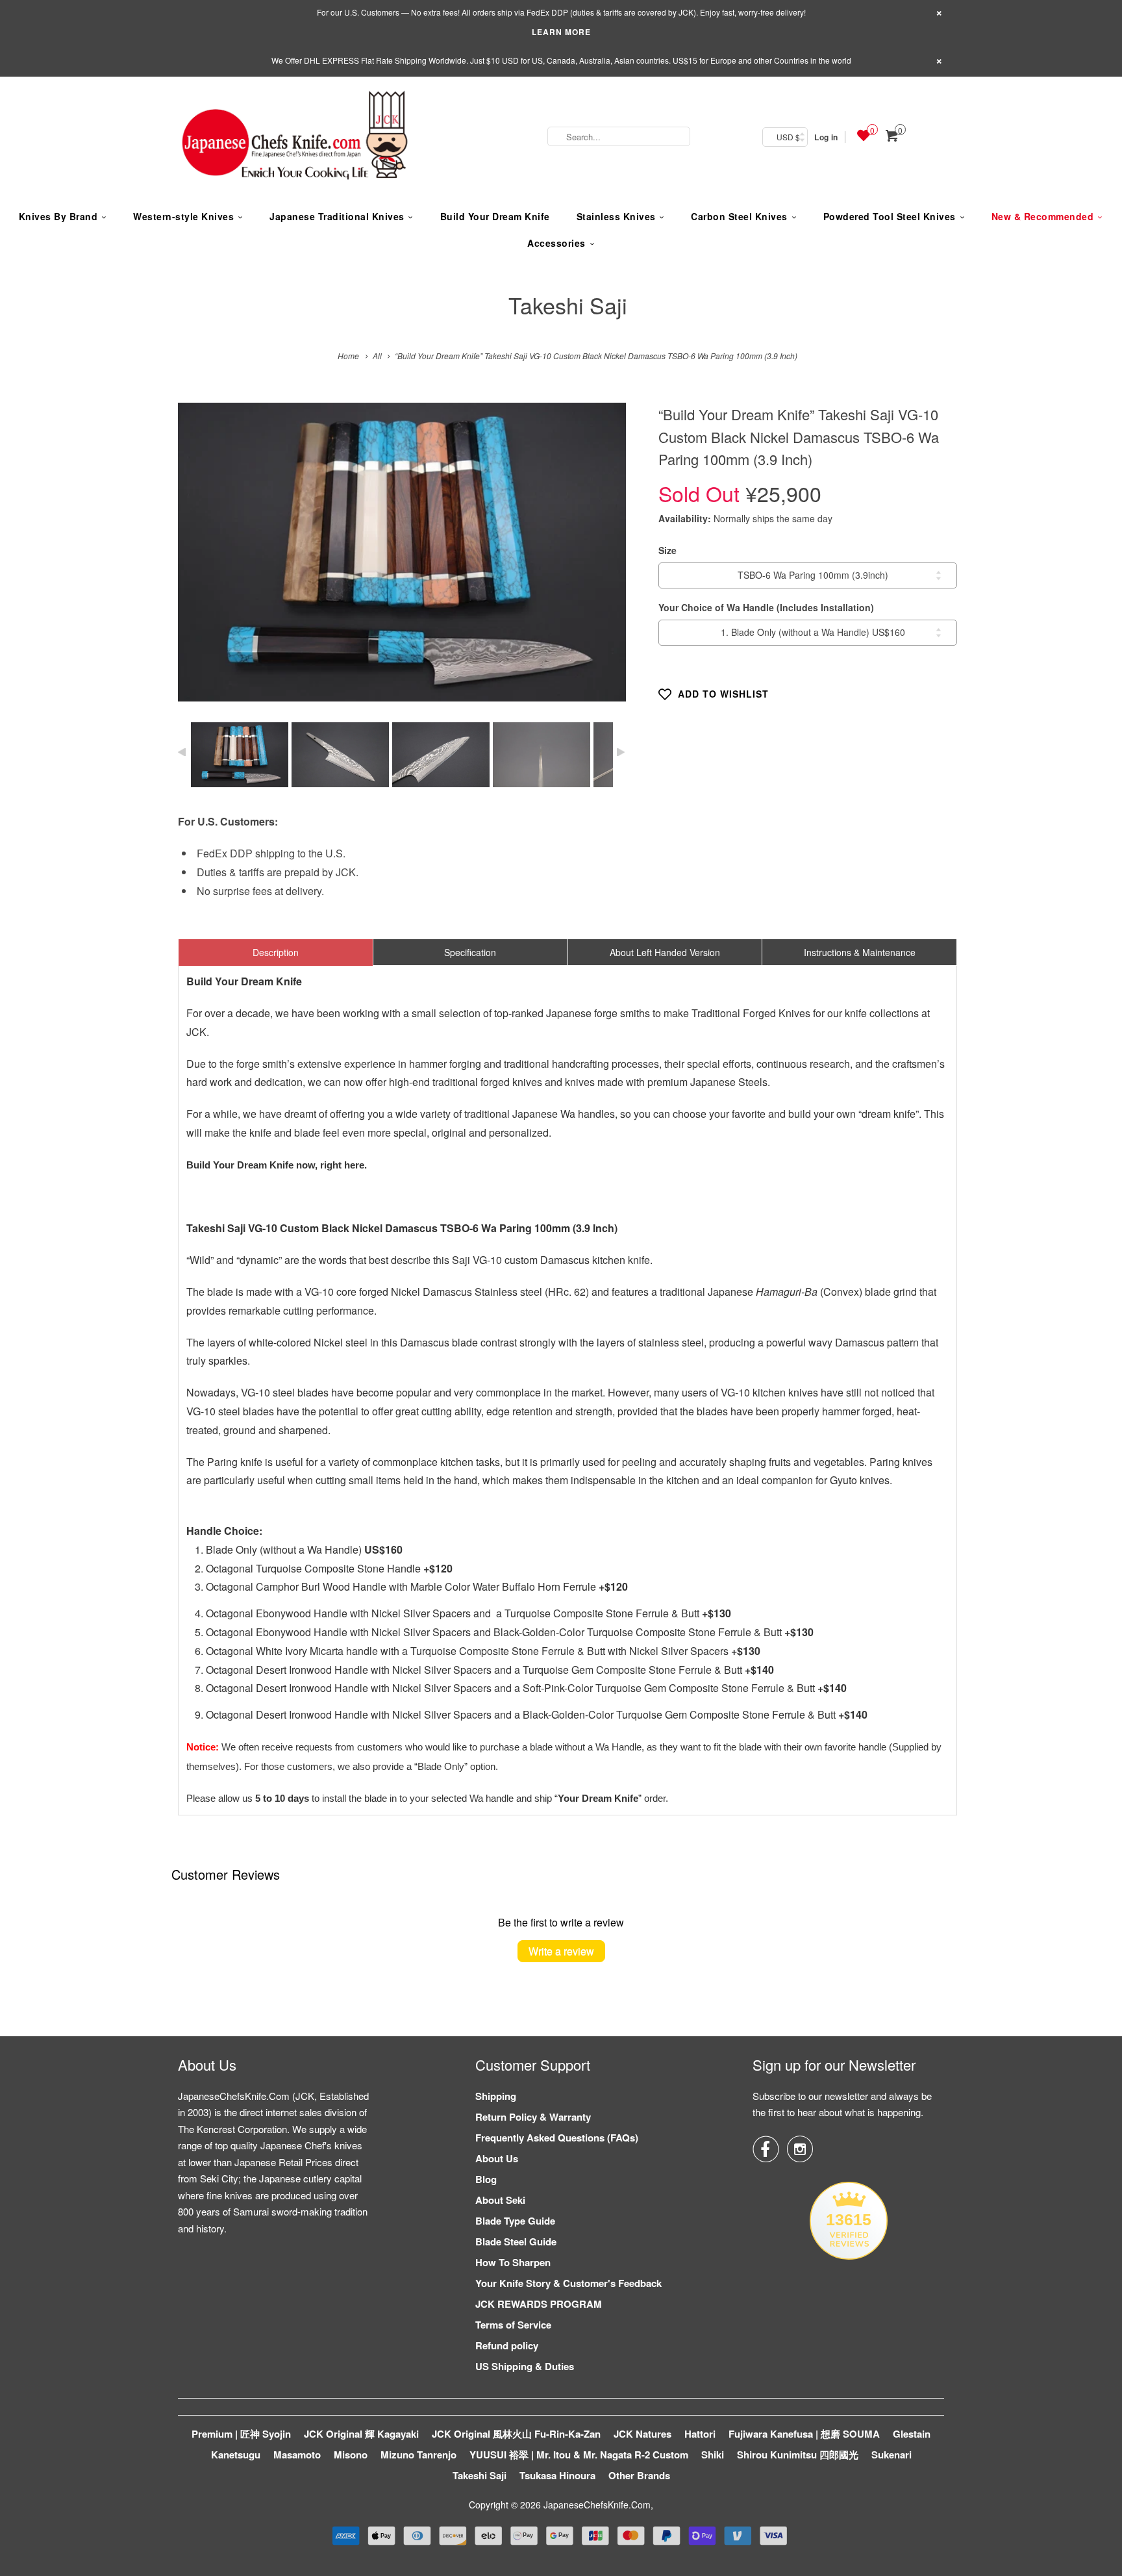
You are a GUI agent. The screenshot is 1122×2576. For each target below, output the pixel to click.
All (377, 356)
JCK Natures (642, 2434)
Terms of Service (513, 2325)
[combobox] (619, 136)
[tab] (276, 952)
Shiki (713, 2455)
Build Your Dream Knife (495, 216)
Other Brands (639, 2475)
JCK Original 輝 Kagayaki (361, 2434)
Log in (826, 137)
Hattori (700, 2434)
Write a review (561, 1951)
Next (602, 562)
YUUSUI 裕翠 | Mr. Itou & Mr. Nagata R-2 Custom (579, 2455)
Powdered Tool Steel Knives (890, 216)
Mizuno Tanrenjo (418, 2455)
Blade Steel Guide (516, 2241)
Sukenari (891, 2455)
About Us (497, 2158)
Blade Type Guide (515, 2221)
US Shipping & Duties (525, 2366)
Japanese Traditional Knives (337, 216)
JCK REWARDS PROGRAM (539, 2304)
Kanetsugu (236, 2455)
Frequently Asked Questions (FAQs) (557, 2138)
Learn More (561, 32)
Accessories (556, 243)
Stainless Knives (616, 216)
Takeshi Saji (568, 305)
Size (667, 550)
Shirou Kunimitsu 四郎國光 (798, 2455)
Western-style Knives (183, 216)
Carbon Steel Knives (739, 216)
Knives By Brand (58, 216)
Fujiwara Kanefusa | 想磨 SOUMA (804, 2434)
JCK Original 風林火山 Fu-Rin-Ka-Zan (516, 2434)
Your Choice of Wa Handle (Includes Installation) (766, 607)
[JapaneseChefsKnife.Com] (295, 137)
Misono (351, 2455)
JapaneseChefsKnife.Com (597, 2505)
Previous (202, 562)
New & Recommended (1043, 216)
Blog (486, 2179)
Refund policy (507, 2345)
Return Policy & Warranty (533, 2117)
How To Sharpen (513, 2262)
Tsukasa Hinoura (557, 2475)
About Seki (500, 2200)
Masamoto (297, 2455)
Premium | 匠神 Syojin (241, 2434)
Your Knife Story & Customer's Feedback (568, 2283)
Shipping (496, 2096)
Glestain (912, 2434)
